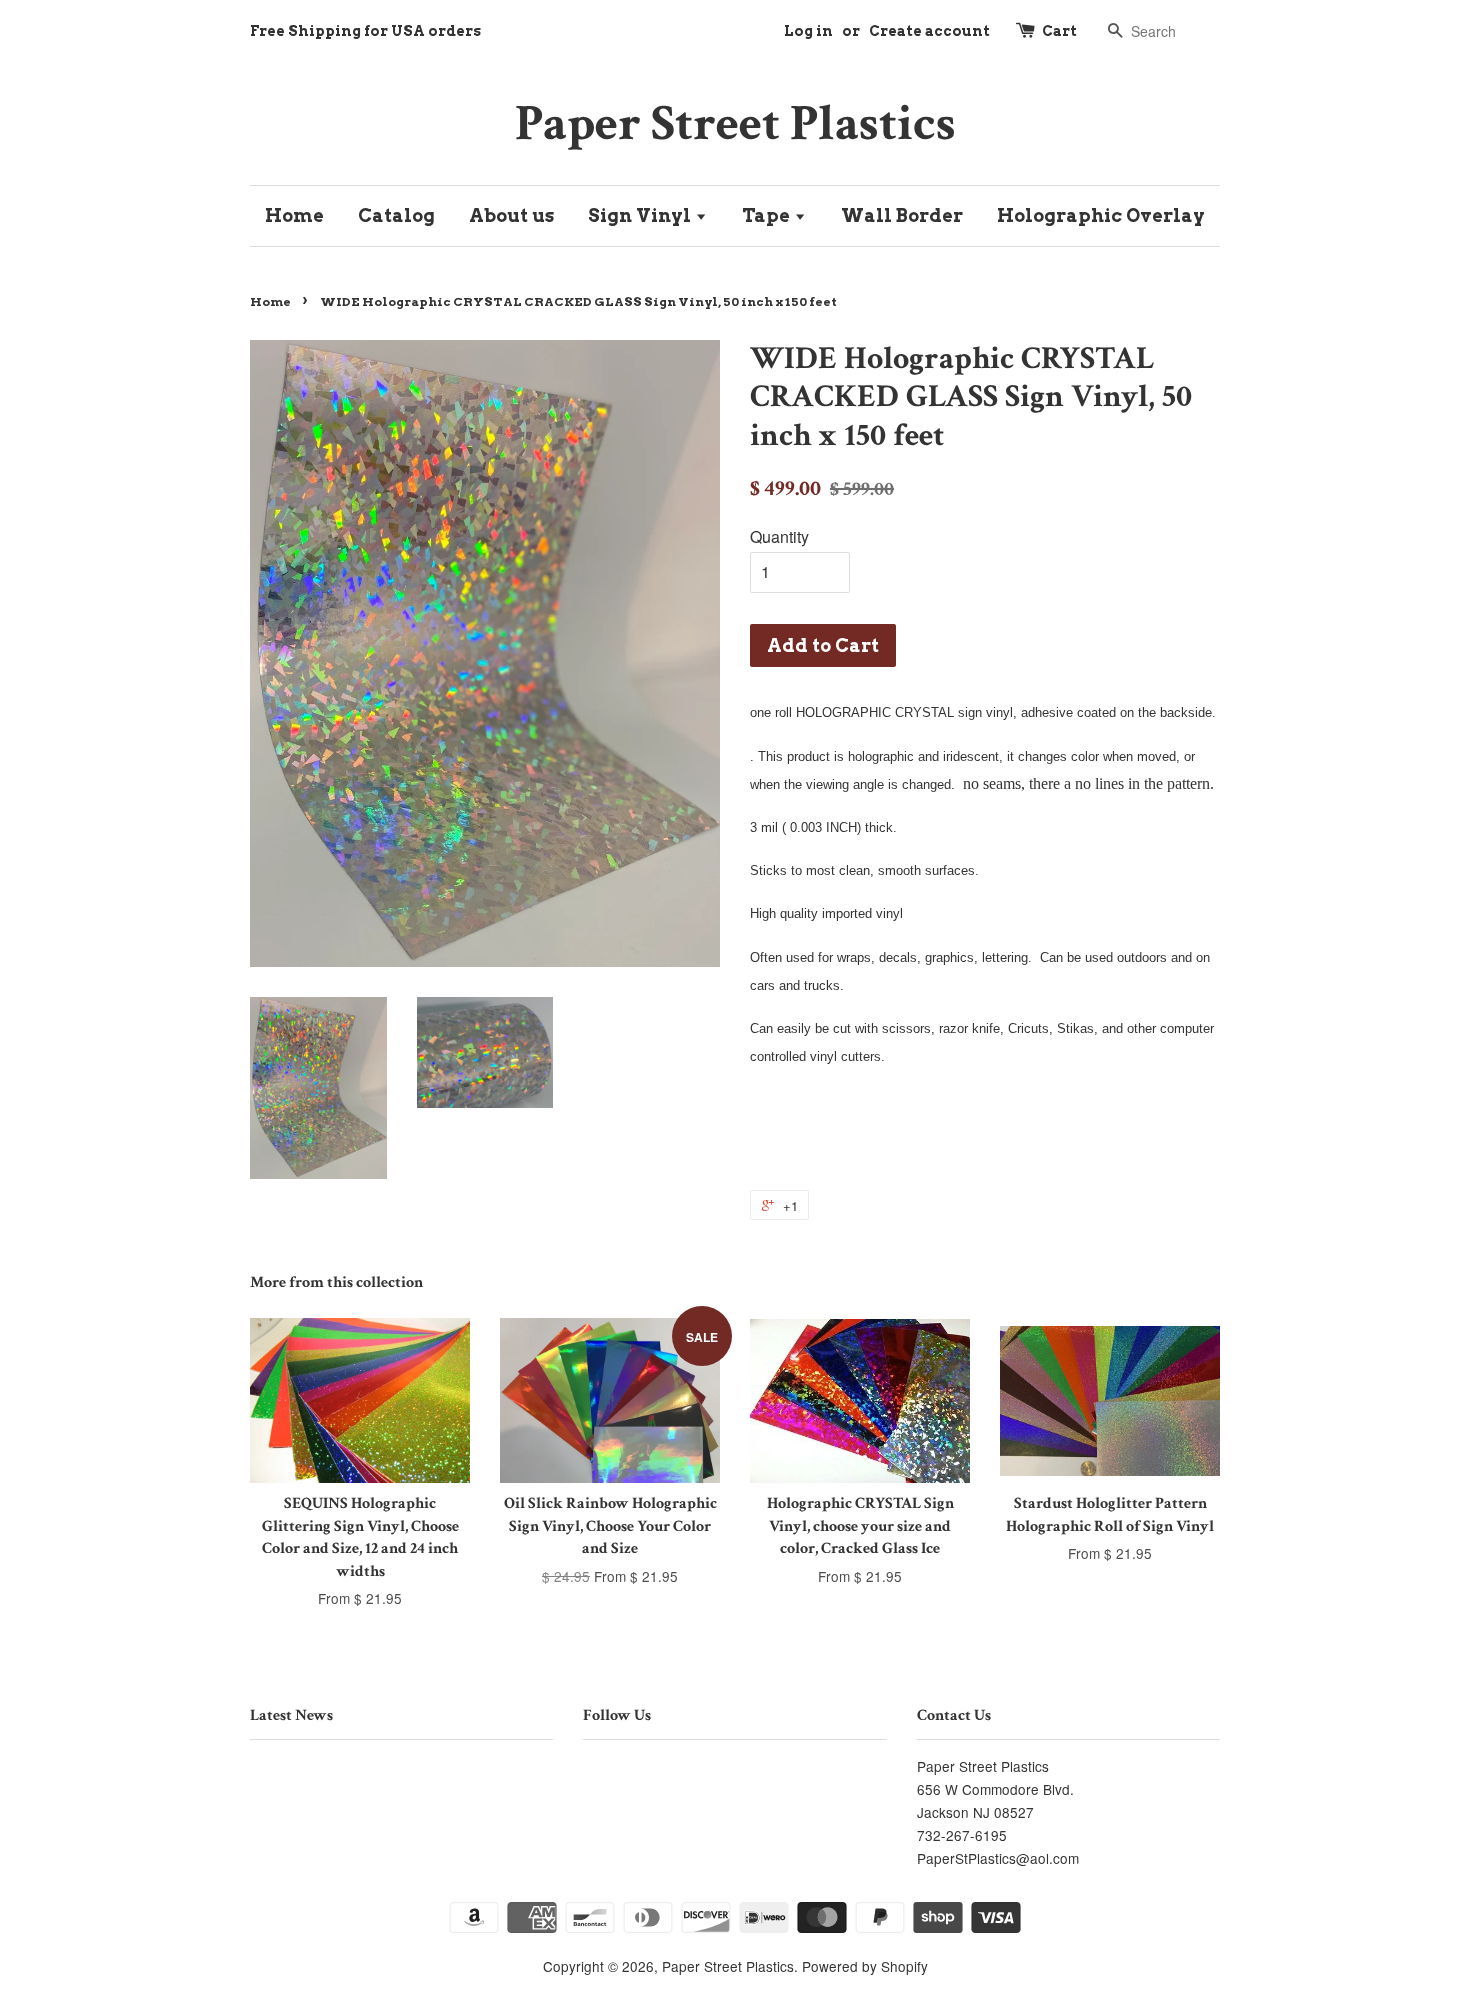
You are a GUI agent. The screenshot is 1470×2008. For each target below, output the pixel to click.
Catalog (396, 215)
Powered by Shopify (865, 1966)
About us (511, 215)
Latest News (291, 1715)
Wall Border (902, 215)
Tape (768, 215)
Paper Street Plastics (735, 123)
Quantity (779, 536)
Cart (1059, 31)
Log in (808, 31)
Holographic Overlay (1101, 215)
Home (294, 215)
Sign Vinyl (641, 215)
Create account (929, 31)
